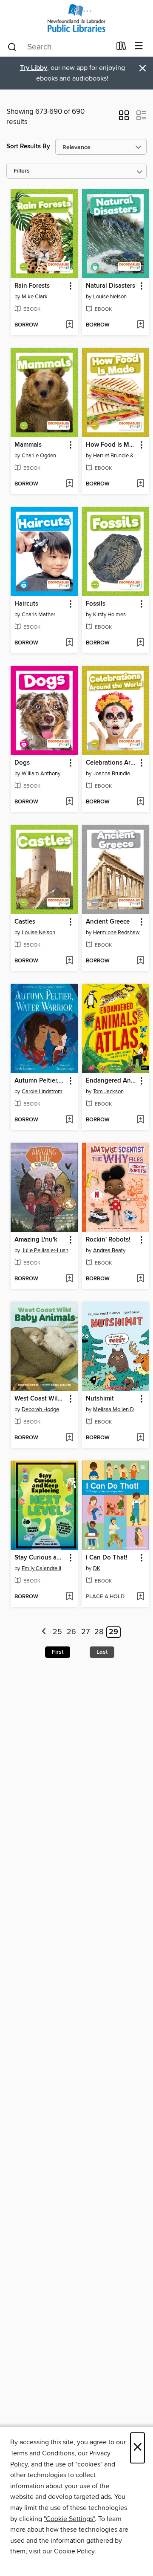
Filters (22, 171)
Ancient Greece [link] (108, 922)
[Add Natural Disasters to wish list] (140, 325)
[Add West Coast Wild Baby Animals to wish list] (69, 1438)
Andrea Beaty (109, 1250)
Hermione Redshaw (116, 933)
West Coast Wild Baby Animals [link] (40, 1399)
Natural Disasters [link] (110, 286)
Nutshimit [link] (100, 1399)
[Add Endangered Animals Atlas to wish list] (140, 1120)
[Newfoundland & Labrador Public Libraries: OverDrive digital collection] (76, 18)
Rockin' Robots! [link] (108, 1240)
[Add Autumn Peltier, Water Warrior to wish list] (69, 1120)
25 (57, 1632)
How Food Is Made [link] (112, 445)
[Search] (12, 46)
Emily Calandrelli (41, 1568)
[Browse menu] (139, 46)
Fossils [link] (96, 604)
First (58, 1652)
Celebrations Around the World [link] (112, 763)
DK (97, 1568)
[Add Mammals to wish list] (69, 484)
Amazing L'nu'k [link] (36, 1240)
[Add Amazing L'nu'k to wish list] (69, 1279)
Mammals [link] (28, 445)
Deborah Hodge (40, 1409)
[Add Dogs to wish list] (69, 802)
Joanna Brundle (112, 774)
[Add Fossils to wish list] (140, 643)
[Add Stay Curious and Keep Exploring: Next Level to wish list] (69, 1597)
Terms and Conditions (42, 2453)
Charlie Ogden (39, 456)
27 (85, 1632)
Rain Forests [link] (32, 286)
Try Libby (34, 68)
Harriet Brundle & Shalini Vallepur (117, 456)
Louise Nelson (110, 297)
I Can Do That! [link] (107, 1558)
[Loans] (121, 48)
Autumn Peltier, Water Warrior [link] (40, 1081)
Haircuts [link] (26, 604)
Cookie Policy (74, 2551)
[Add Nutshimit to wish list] (140, 1438)
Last (102, 1652)
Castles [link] (25, 922)
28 (99, 1632)
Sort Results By (28, 146)
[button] (124, 118)
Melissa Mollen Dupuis (117, 1409)
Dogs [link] (22, 763)
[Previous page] (44, 1632)
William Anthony (41, 774)
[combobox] (59, 47)
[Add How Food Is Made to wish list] (140, 484)
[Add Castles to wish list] (69, 961)
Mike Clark (35, 297)
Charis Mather (38, 615)
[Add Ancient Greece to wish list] (140, 961)
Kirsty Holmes (109, 615)
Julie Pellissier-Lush (45, 1250)
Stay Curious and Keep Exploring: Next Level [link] (40, 1558)
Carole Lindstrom (42, 1092)
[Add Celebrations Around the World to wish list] (140, 802)
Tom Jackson (108, 1092)
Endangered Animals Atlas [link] (112, 1081)
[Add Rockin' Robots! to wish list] (140, 1279)
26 (71, 1632)
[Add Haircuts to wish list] (69, 643)
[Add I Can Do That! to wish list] (140, 1597)
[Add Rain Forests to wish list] (69, 325)
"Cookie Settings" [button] (69, 2519)
